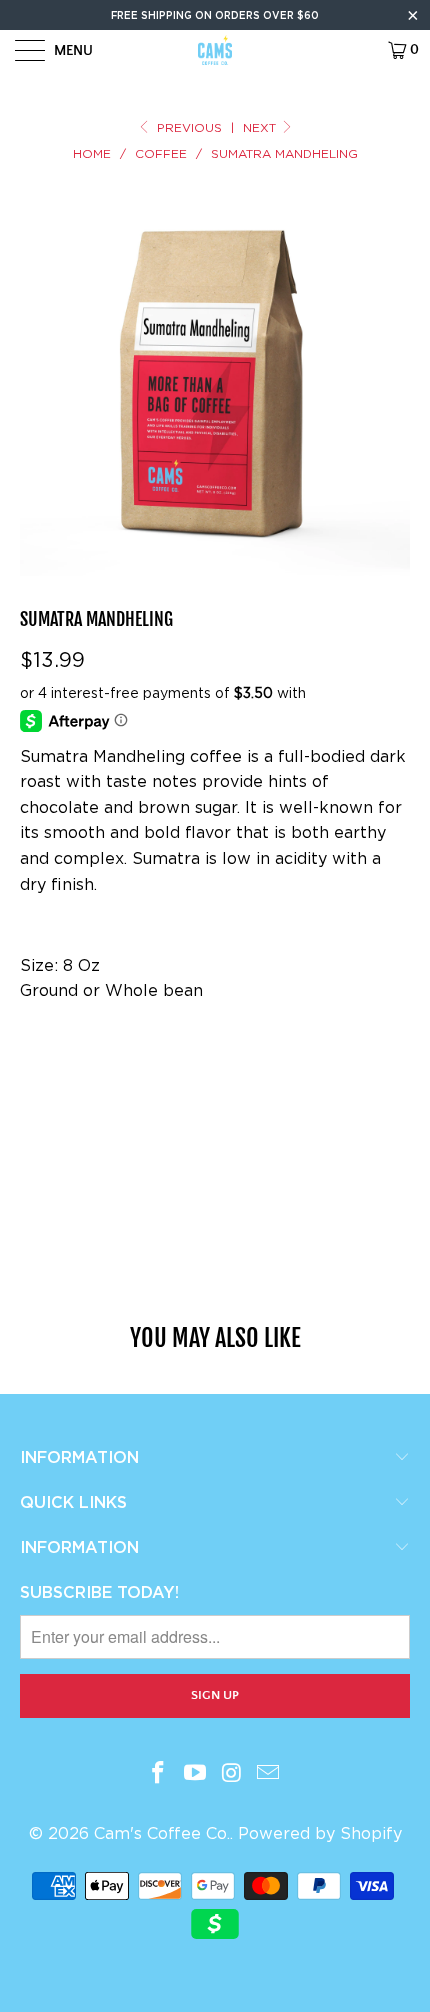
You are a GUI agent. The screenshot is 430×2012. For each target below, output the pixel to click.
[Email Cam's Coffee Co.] (269, 1773)
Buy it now (215, 1202)
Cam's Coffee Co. (162, 1833)
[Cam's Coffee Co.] (215, 50)
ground (182, 1071)
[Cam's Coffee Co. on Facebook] (159, 1773)
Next (261, 127)
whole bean (76, 1071)
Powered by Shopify (320, 1833)
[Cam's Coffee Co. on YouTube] (196, 1773)
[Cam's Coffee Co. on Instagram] (233, 1773)
